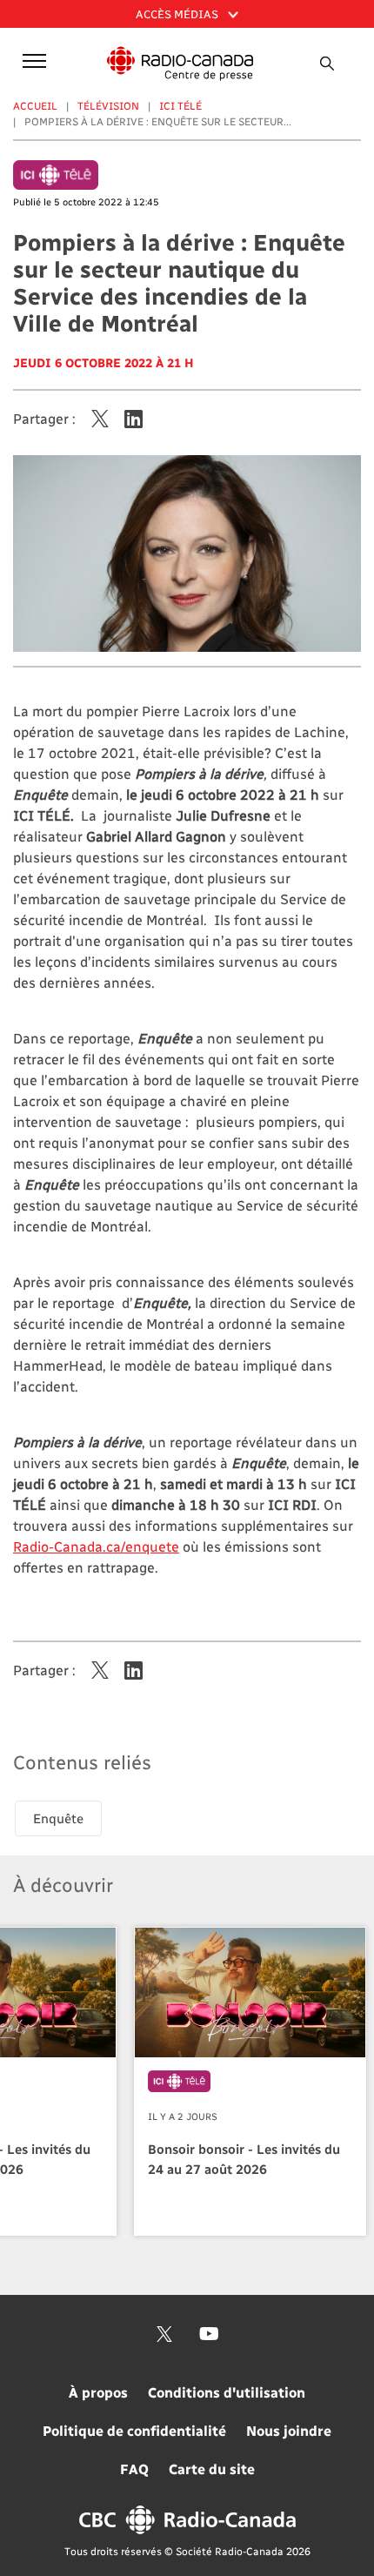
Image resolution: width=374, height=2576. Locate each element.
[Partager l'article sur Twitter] (100, 419)
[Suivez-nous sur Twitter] (164, 2334)
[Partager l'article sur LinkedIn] (134, 419)
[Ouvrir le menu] (31, 60)
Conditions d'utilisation (227, 2392)
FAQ (134, 2469)
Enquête (58, 1818)
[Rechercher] (328, 64)
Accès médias (178, 13)
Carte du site (212, 2469)
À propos (98, 2392)
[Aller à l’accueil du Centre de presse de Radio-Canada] (180, 64)
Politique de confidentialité (134, 2430)
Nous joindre (289, 2430)
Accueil (35, 105)
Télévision (108, 105)
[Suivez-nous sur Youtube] (209, 2334)
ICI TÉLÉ (180, 105)
